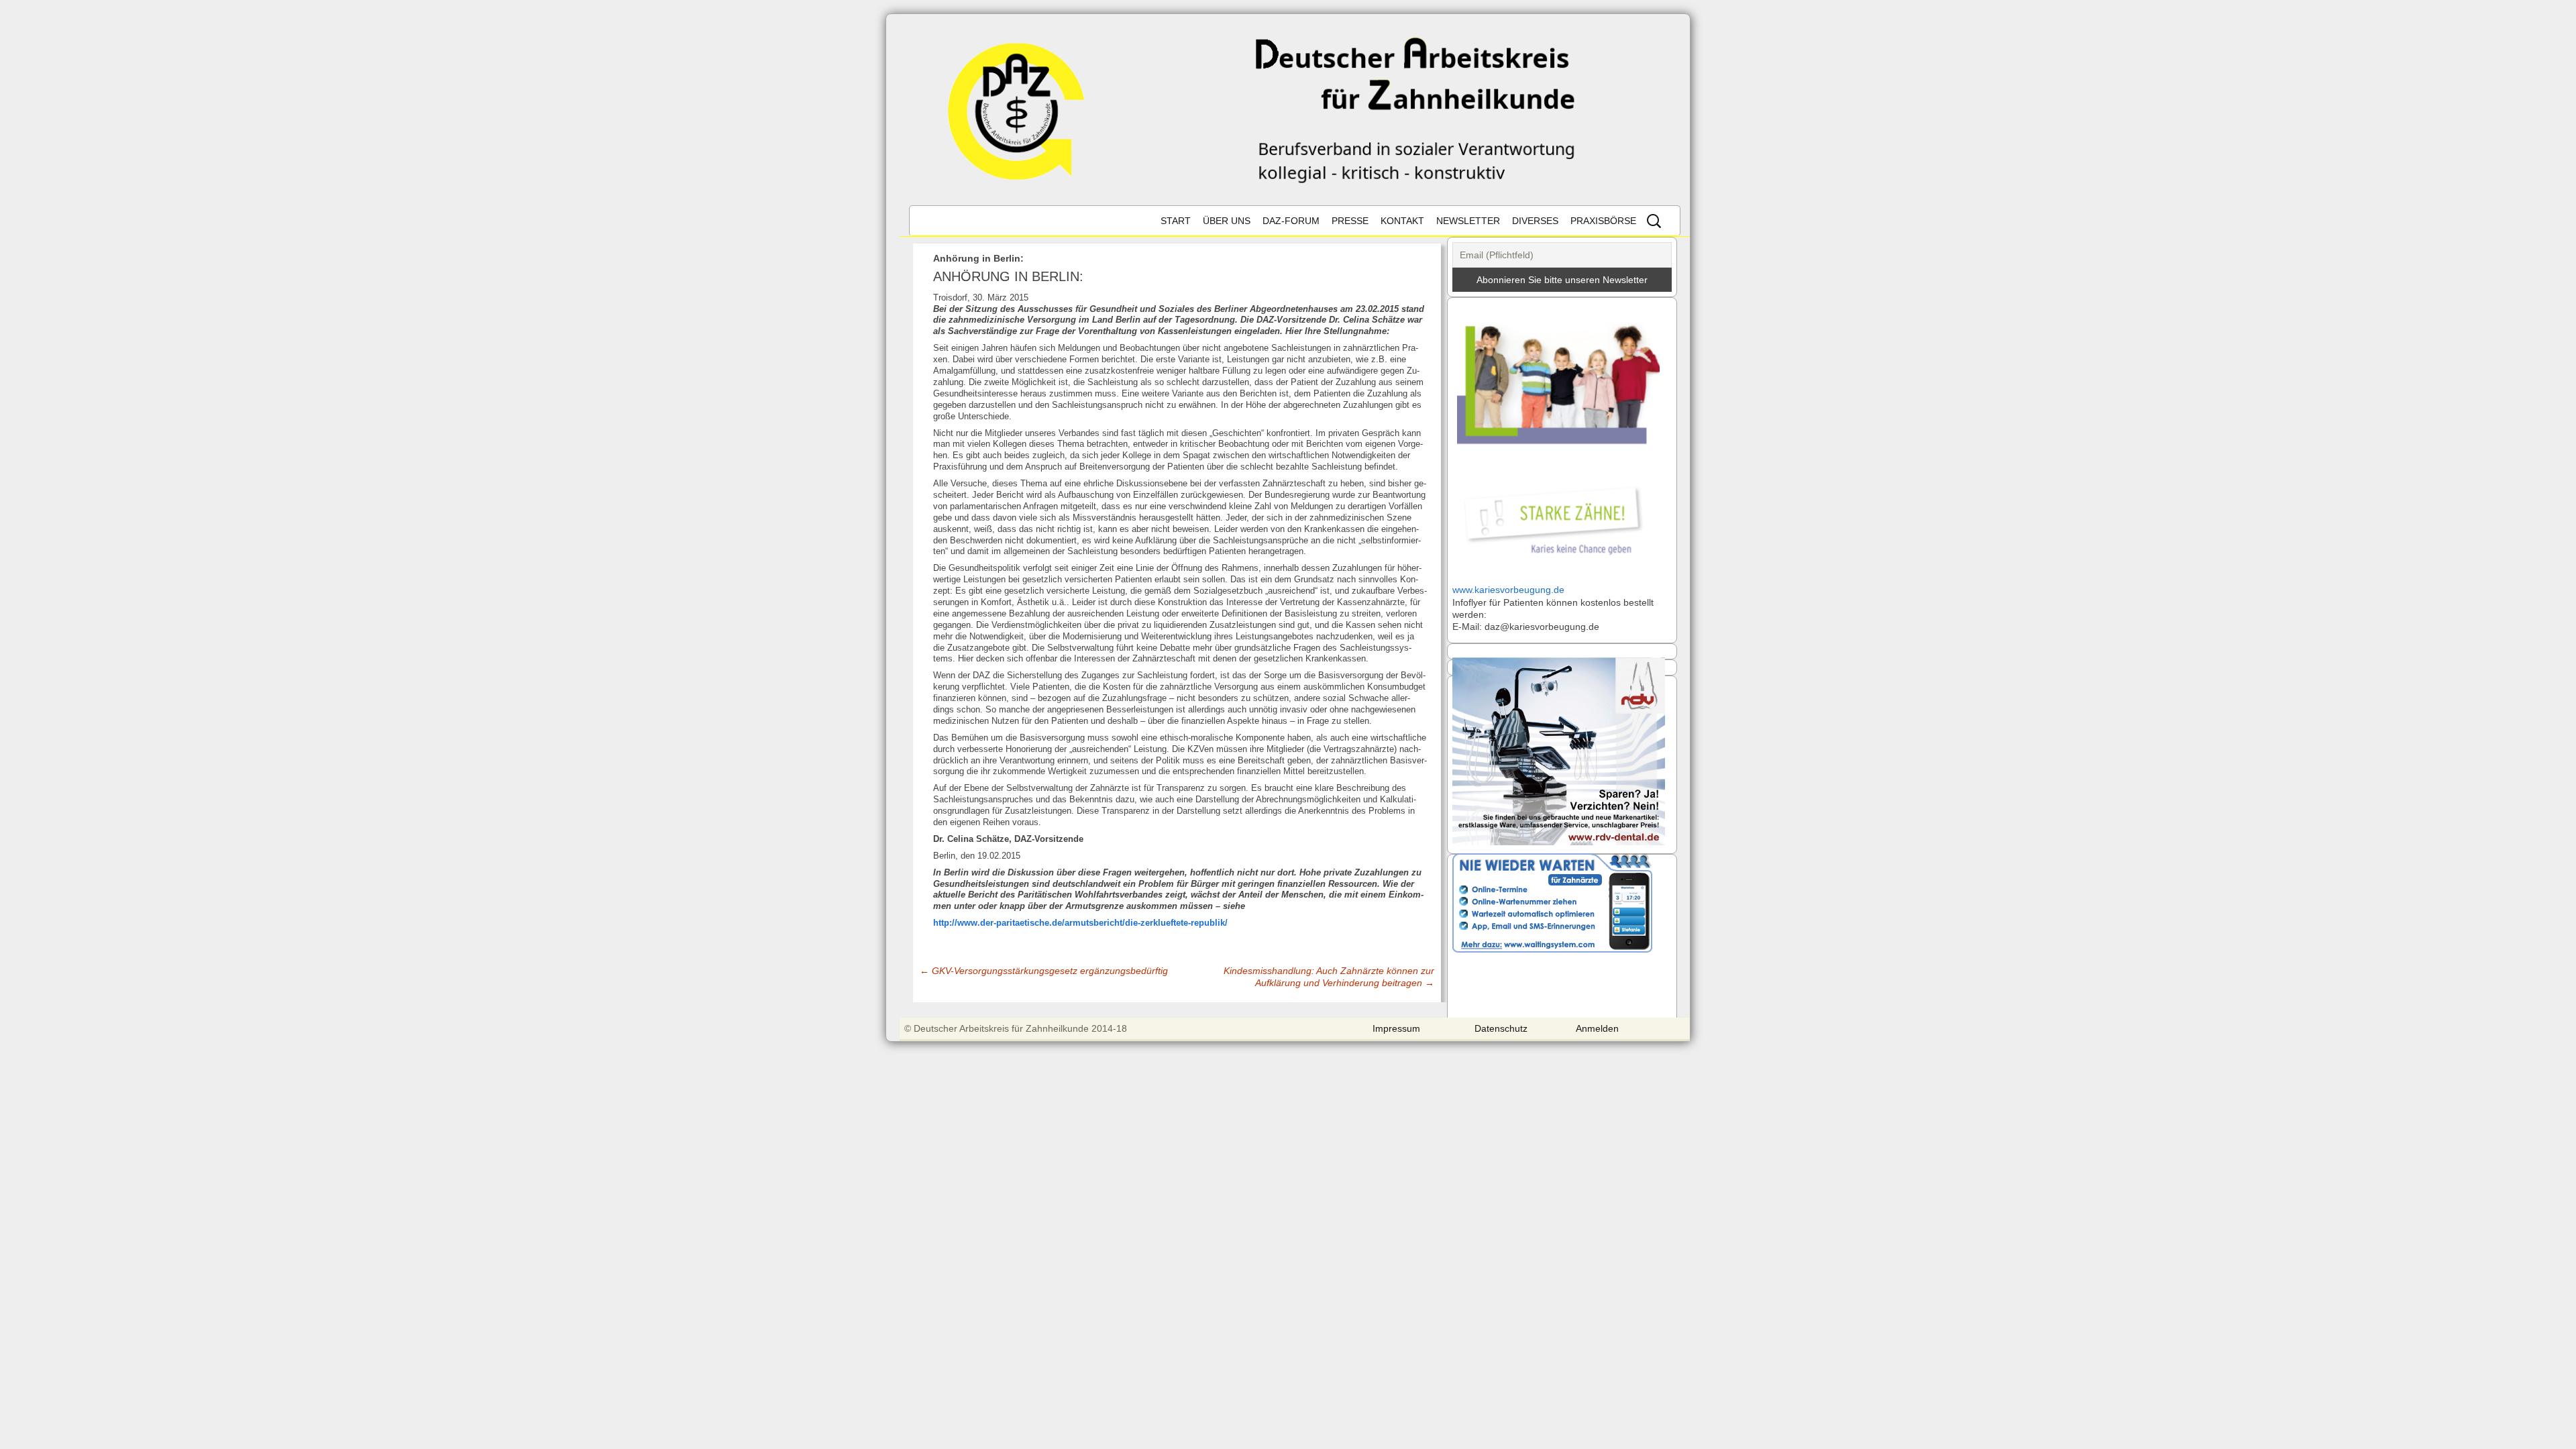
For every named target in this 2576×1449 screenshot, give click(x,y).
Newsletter (1468, 221)
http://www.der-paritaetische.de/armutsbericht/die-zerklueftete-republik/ (1080, 923)
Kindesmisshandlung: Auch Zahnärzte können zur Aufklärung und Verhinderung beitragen (1329, 977)
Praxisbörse (1603, 221)
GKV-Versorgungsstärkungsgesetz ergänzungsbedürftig (1044, 971)
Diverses (1535, 221)
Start (1176, 221)
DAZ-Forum (1291, 221)
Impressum (1396, 1028)
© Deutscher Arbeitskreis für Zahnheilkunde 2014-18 (1016, 1028)
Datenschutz (1501, 1028)
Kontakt (1402, 221)
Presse (1350, 221)
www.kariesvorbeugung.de (1508, 590)
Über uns (1227, 221)
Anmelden (1597, 1028)
